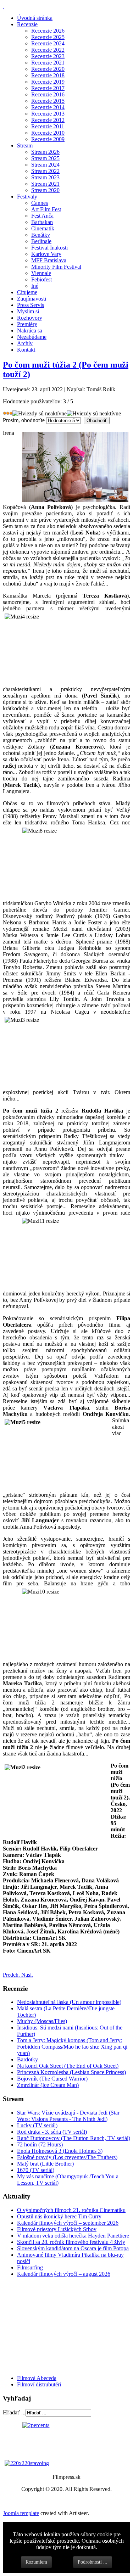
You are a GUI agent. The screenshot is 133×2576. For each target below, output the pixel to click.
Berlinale (41, 241)
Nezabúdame (32, 337)
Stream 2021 (45, 184)
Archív (25, 343)
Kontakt (26, 350)
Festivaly (27, 197)
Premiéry (27, 324)
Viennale (41, 273)
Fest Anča (42, 216)
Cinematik (43, 228)
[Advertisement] (45, 2325)
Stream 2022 (45, 171)
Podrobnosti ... (93, 2562)
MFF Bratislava (49, 260)
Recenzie (27, 24)
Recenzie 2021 (48, 63)
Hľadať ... (14, 2412)
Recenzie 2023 (48, 56)
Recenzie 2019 (48, 82)
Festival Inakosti (49, 248)
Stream (25, 145)
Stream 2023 (45, 177)
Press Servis (31, 305)
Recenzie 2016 (48, 94)
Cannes (40, 203)
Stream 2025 (45, 158)
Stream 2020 (45, 190)
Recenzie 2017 (48, 88)
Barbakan (42, 222)
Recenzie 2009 (48, 139)
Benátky (41, 235)
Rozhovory (30, 318)
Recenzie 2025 (48, 37)
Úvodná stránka (35, 18)
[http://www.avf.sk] (4, 6)
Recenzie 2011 (48, 126)
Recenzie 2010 (48, 133)
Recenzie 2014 (48, 107)
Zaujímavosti (32, 299)
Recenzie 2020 (48, 69)
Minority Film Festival (56, 267)
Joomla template (21, 2513)
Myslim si (28, 311)
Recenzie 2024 (48, 43)
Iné (35, 286)
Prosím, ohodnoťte (24, 420)
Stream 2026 (45, 152)
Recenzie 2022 (48, 50)
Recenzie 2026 (48, 31)
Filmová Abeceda (37, 2378)
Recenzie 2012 (48, 120)
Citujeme (27, 292)
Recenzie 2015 (48, 101)
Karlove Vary (46, 254)
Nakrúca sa (30, 331)
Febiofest (41, 279)
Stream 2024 (45, 165)
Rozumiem (36, 2562)
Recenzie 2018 (48, 75)
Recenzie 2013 (48, 114)
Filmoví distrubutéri (39, 2384)
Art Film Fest (46, 209)
